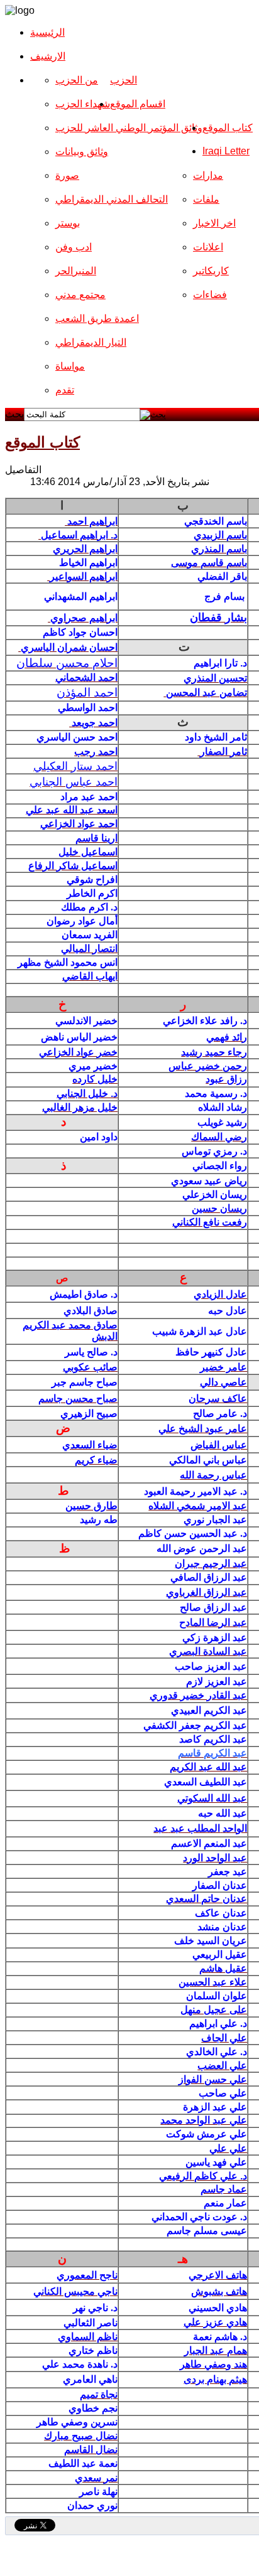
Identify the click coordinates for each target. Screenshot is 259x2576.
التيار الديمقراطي (91, 342)
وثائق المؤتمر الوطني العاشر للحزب (129, 128)
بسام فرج (226, 596)
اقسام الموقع (138, 104)
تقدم (65, 390)
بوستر (68, 223)
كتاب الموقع (228, 128)
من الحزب (77, 80)
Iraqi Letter (226, 151)
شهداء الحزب (83, 104)
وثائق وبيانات (82, 152)
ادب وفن (74, 247)
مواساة (70, 366)
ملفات (206, 199)
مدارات (208, 175)
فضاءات (210, 295)
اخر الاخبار (214, 223)
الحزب (124, 80)
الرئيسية (47, 32)
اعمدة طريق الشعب (97, 318)
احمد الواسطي (86, 708)
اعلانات (208, 247)
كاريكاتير (211, 271)
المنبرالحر (76, 271)
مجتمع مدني (80, 295)
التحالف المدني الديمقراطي (112, 199)
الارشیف (48, 56)
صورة (67, 175)
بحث (14, 414)
